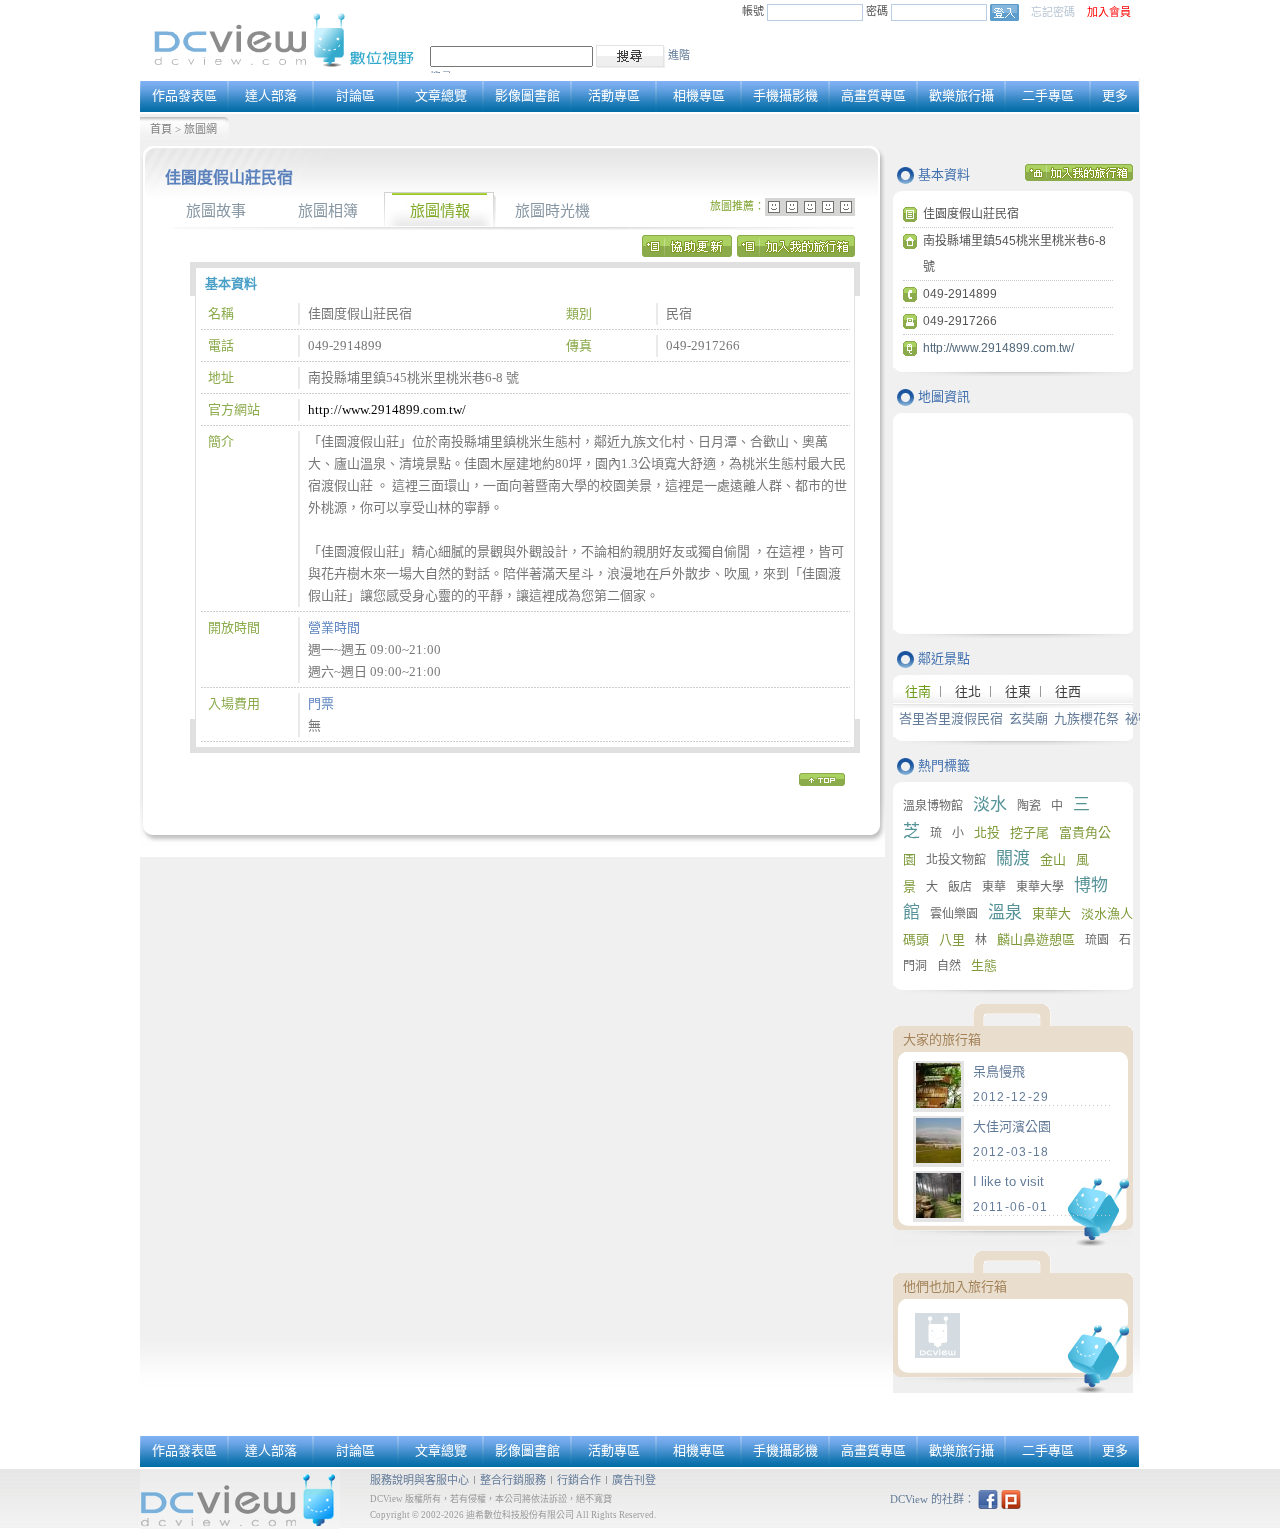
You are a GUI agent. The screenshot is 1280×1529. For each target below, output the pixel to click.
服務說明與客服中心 (419, 1480)
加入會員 (1109, 12)
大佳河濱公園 (1012, 1126)
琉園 (1097, 940)
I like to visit (1008, 1181)
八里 (952, 939)
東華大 (1051, 913)
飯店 (960, 887)
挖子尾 (1029, 832)
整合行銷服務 (513, 1480)
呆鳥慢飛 (999, 1071)
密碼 (878, 11)
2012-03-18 (1011, 1152)
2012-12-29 (1011, 1097)
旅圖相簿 (328, 211)
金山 (1053, 859)
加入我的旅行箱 (796, 251)
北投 (987, 832)
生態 (984, 965)
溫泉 (1005, 912)
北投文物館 (956, 860)
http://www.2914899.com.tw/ (387, 409)
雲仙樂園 (954, 914)
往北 (968, 691)
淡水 (990, 804)
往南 (918, 691)
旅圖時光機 (552, 211)
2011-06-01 (1011, 1207)
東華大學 (1040, 887)
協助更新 (687, 251)
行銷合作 (579, 1480)
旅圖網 (200, 129)
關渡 (1013, 858)
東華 (994, 887)
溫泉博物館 (933, 806)
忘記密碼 (1053, 12)
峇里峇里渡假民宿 (951, 718)
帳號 (753, 11)
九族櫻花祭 (1086, 718)
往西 (1068, 691)
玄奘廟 (1028, 718)
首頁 (161, 129)
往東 (1018, 691)
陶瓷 (1029, 806)
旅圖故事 (216, 211)
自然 (949, 966)
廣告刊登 (634, 1480)
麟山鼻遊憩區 (1036, 939)
